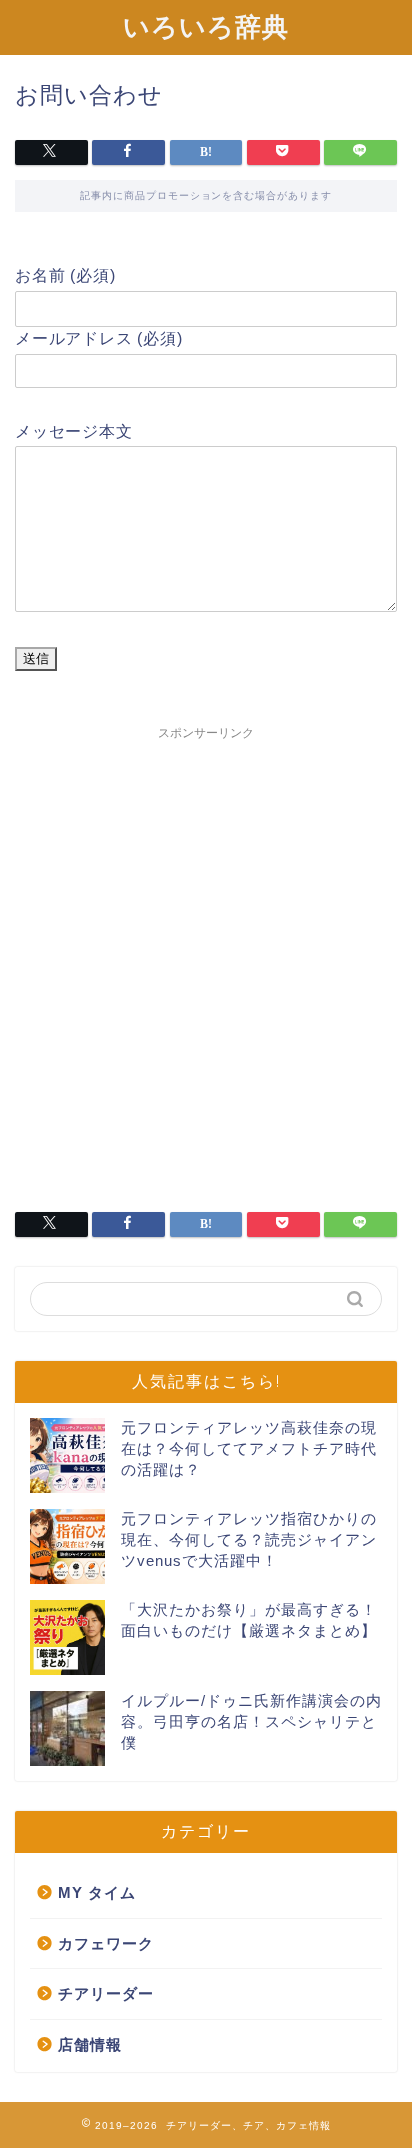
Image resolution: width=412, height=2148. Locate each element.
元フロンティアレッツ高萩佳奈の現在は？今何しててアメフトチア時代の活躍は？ (249, 1448)
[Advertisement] (206, 956)
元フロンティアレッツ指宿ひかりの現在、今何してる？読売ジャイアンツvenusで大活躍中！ (249, 1539)
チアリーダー (106, 1993)
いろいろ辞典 (206, 26)
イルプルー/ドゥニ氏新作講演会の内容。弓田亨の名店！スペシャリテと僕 (251, 1721)
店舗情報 (90, 2044)
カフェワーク (106, 1943)
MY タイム (97, 1892)
